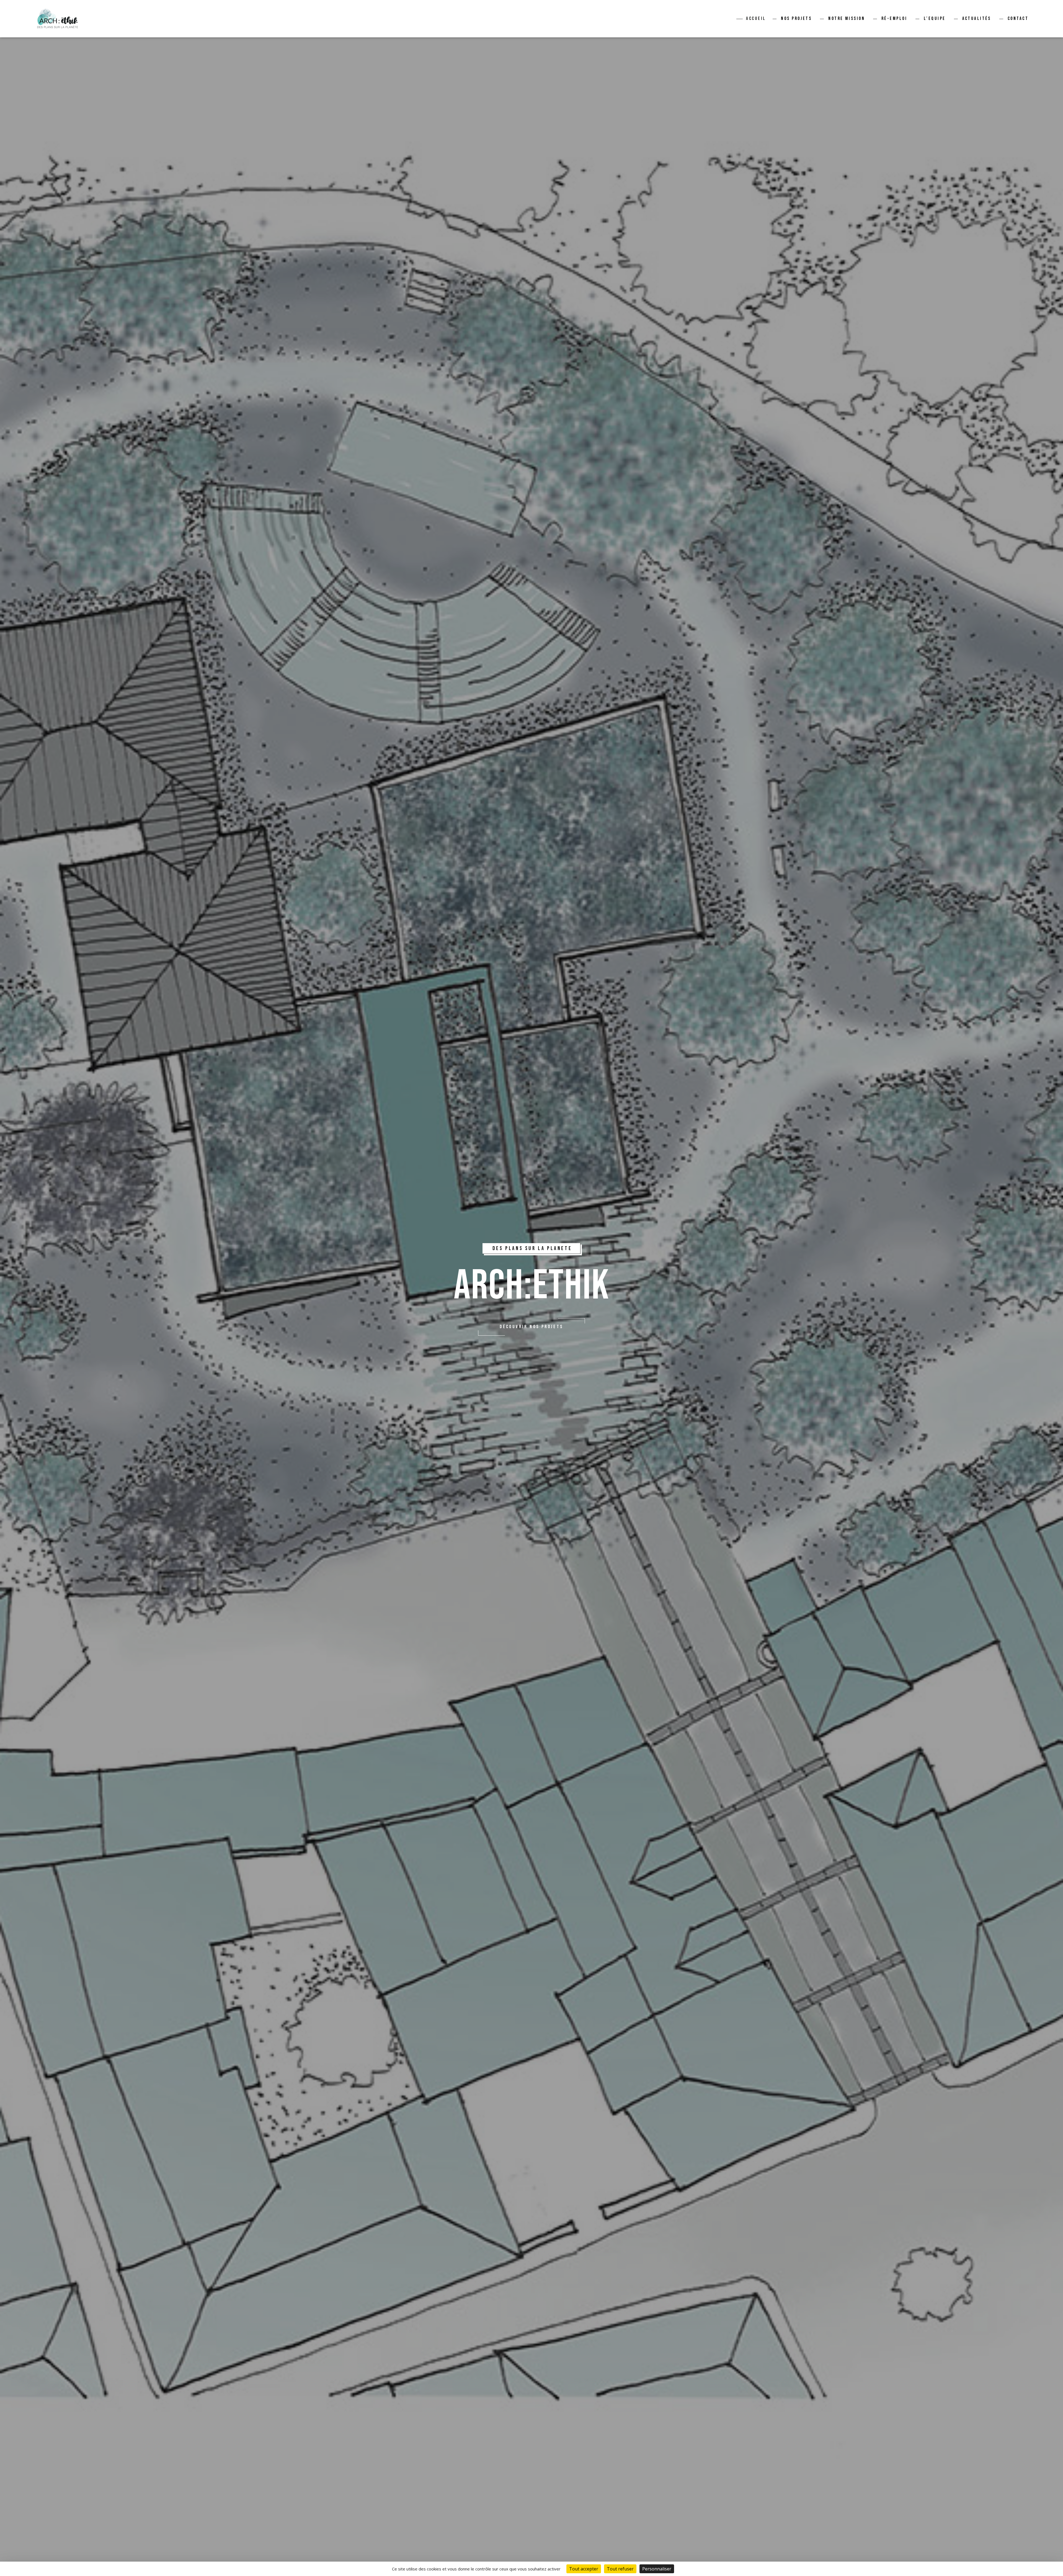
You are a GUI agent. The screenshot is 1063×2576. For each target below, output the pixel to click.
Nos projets (796, 19)
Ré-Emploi (894, 19)
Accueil (756, 19)
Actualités (977, 19)
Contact (1018, 19)
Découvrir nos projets (531, 1327)
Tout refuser (620, 2569)
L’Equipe (935, 19)
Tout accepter (584, 2569)
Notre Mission (847, 19)
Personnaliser (657, 2569)
